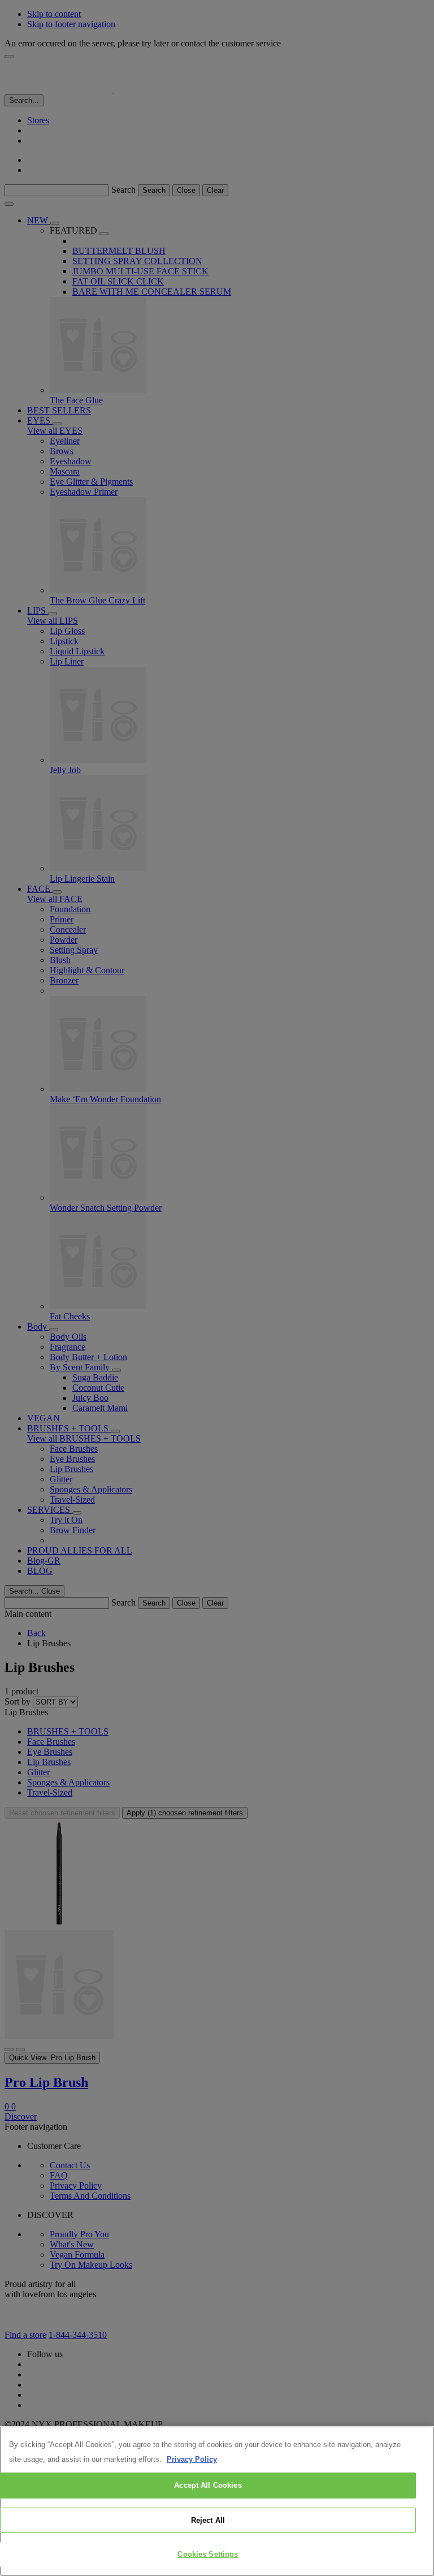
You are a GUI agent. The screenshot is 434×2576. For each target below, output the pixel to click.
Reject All (208, 2520)
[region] (217, 2501)
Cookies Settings (208, 2554)
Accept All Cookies (208, 2485)
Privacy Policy (192, 2459)
